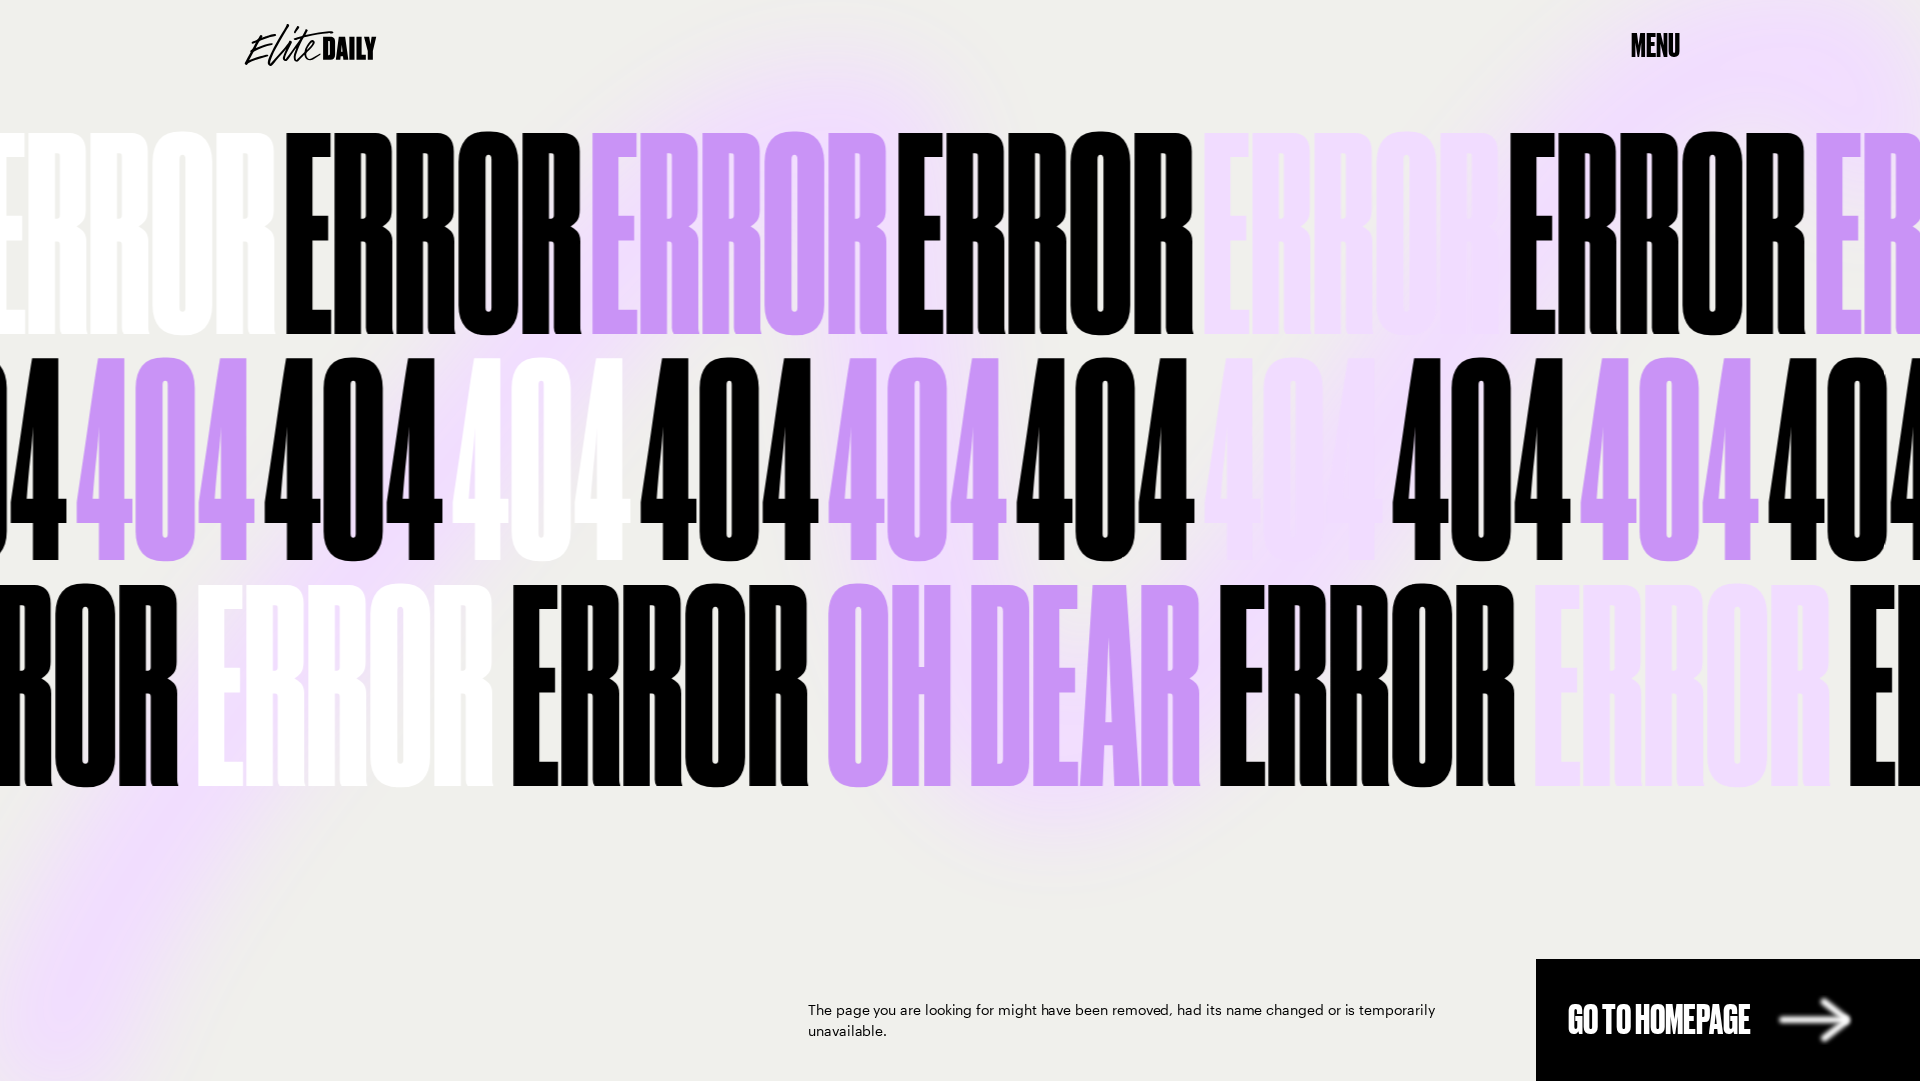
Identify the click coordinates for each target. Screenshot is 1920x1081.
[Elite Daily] (310, 45)
